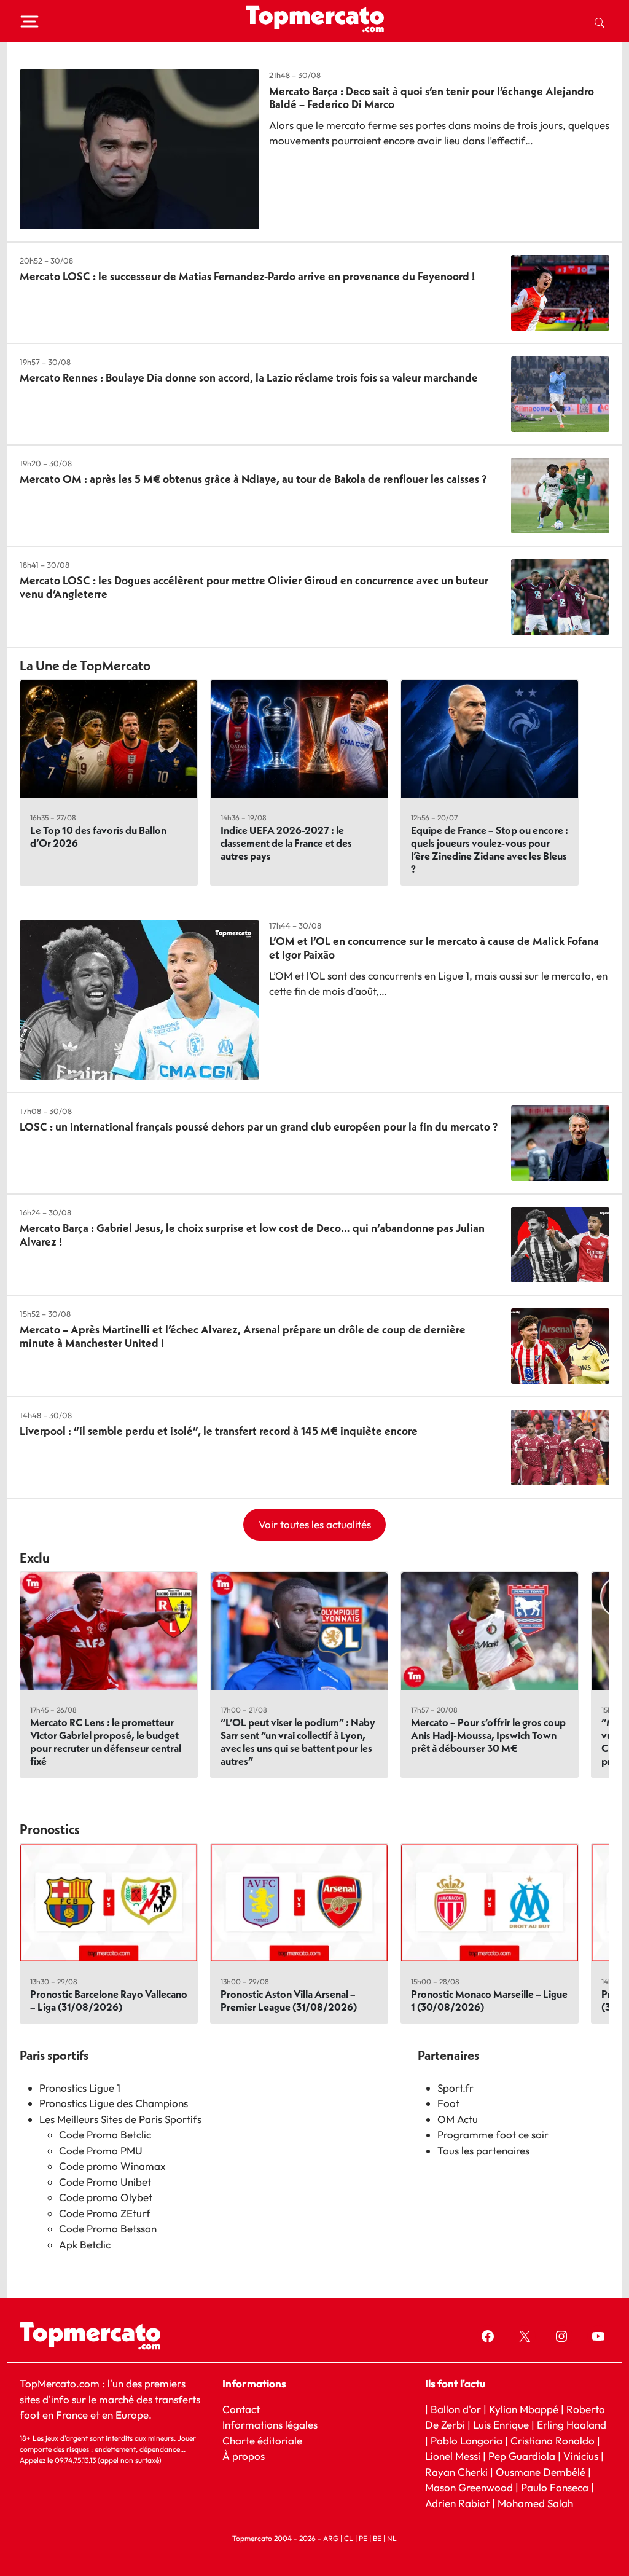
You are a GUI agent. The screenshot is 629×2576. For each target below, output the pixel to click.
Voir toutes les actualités (315, 1524)
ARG (331, 2538)
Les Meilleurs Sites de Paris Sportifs (120, 2119)
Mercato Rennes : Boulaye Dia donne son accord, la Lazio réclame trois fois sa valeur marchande (249, 378)
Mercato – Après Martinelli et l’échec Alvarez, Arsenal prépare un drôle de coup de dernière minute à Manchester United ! (243, 1336)
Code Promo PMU (101, 2150)
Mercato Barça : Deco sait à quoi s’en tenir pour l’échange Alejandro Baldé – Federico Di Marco (432, 98)
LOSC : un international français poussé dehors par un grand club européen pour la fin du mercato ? (259, 1127)
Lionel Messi (453, 2456)
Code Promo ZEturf (105, 2213)
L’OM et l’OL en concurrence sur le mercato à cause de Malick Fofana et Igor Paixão (434, 948)
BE (377, 2538)
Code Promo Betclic (105, 2134)
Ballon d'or (456, 2409)
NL (392, 2538)
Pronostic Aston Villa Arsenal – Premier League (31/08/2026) (289, 2000)
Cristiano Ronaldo (553, 2441)
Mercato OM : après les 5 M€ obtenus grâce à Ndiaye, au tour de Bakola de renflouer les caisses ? (253, 479)
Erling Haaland (572, 2425)
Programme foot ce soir (493, 2134)
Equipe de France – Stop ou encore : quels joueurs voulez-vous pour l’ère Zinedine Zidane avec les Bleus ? (490, 849)
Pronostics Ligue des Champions (114, 2103)
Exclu (35, 1558)
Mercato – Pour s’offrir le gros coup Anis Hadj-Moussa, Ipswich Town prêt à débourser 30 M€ (488, 1735)
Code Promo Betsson (108, 2228)
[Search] (600, 22)
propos (247, 2456)
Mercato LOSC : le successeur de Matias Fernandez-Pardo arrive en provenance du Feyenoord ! (247, 276)
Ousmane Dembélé (541, 2472)
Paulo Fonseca (555, 2487)
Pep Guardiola (522, 2456)
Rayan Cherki (456, 2472)
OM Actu (458, 2119)
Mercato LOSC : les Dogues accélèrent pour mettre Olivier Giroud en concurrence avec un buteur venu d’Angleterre (254, 587)
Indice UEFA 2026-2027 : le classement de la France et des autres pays (286, 843)
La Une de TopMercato (85, 666)
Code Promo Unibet (105, 2182)
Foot (448, 2103)
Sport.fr (455, 2088)
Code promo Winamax (112, 2166)
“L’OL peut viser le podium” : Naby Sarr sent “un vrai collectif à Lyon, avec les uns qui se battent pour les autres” (298, 1742)
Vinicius (581, 2456)
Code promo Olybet (106, 2197)
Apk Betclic (85, 2244)
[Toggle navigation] (29, 22)
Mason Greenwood (470, 2487)
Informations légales (270, 2425)
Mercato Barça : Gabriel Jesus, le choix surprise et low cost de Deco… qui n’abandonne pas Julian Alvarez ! (252, 1235)
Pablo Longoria (467, 2441)
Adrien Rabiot (457, 2503)
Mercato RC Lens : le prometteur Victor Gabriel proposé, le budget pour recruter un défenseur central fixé (106, 1742)
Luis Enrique (501, 2425)
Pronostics (50, 1829)
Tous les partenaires (483, 2150)
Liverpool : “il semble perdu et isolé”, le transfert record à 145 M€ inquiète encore (219, 1431)
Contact (241, 2409)
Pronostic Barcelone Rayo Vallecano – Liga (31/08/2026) (109, 2000)
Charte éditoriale (262, 2441)
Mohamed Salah (535, 2503)
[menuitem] (600, 22)
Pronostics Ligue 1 (80, 2088)
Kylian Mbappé (524, 2409)
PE (363, 2538)
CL (349, 2538)
